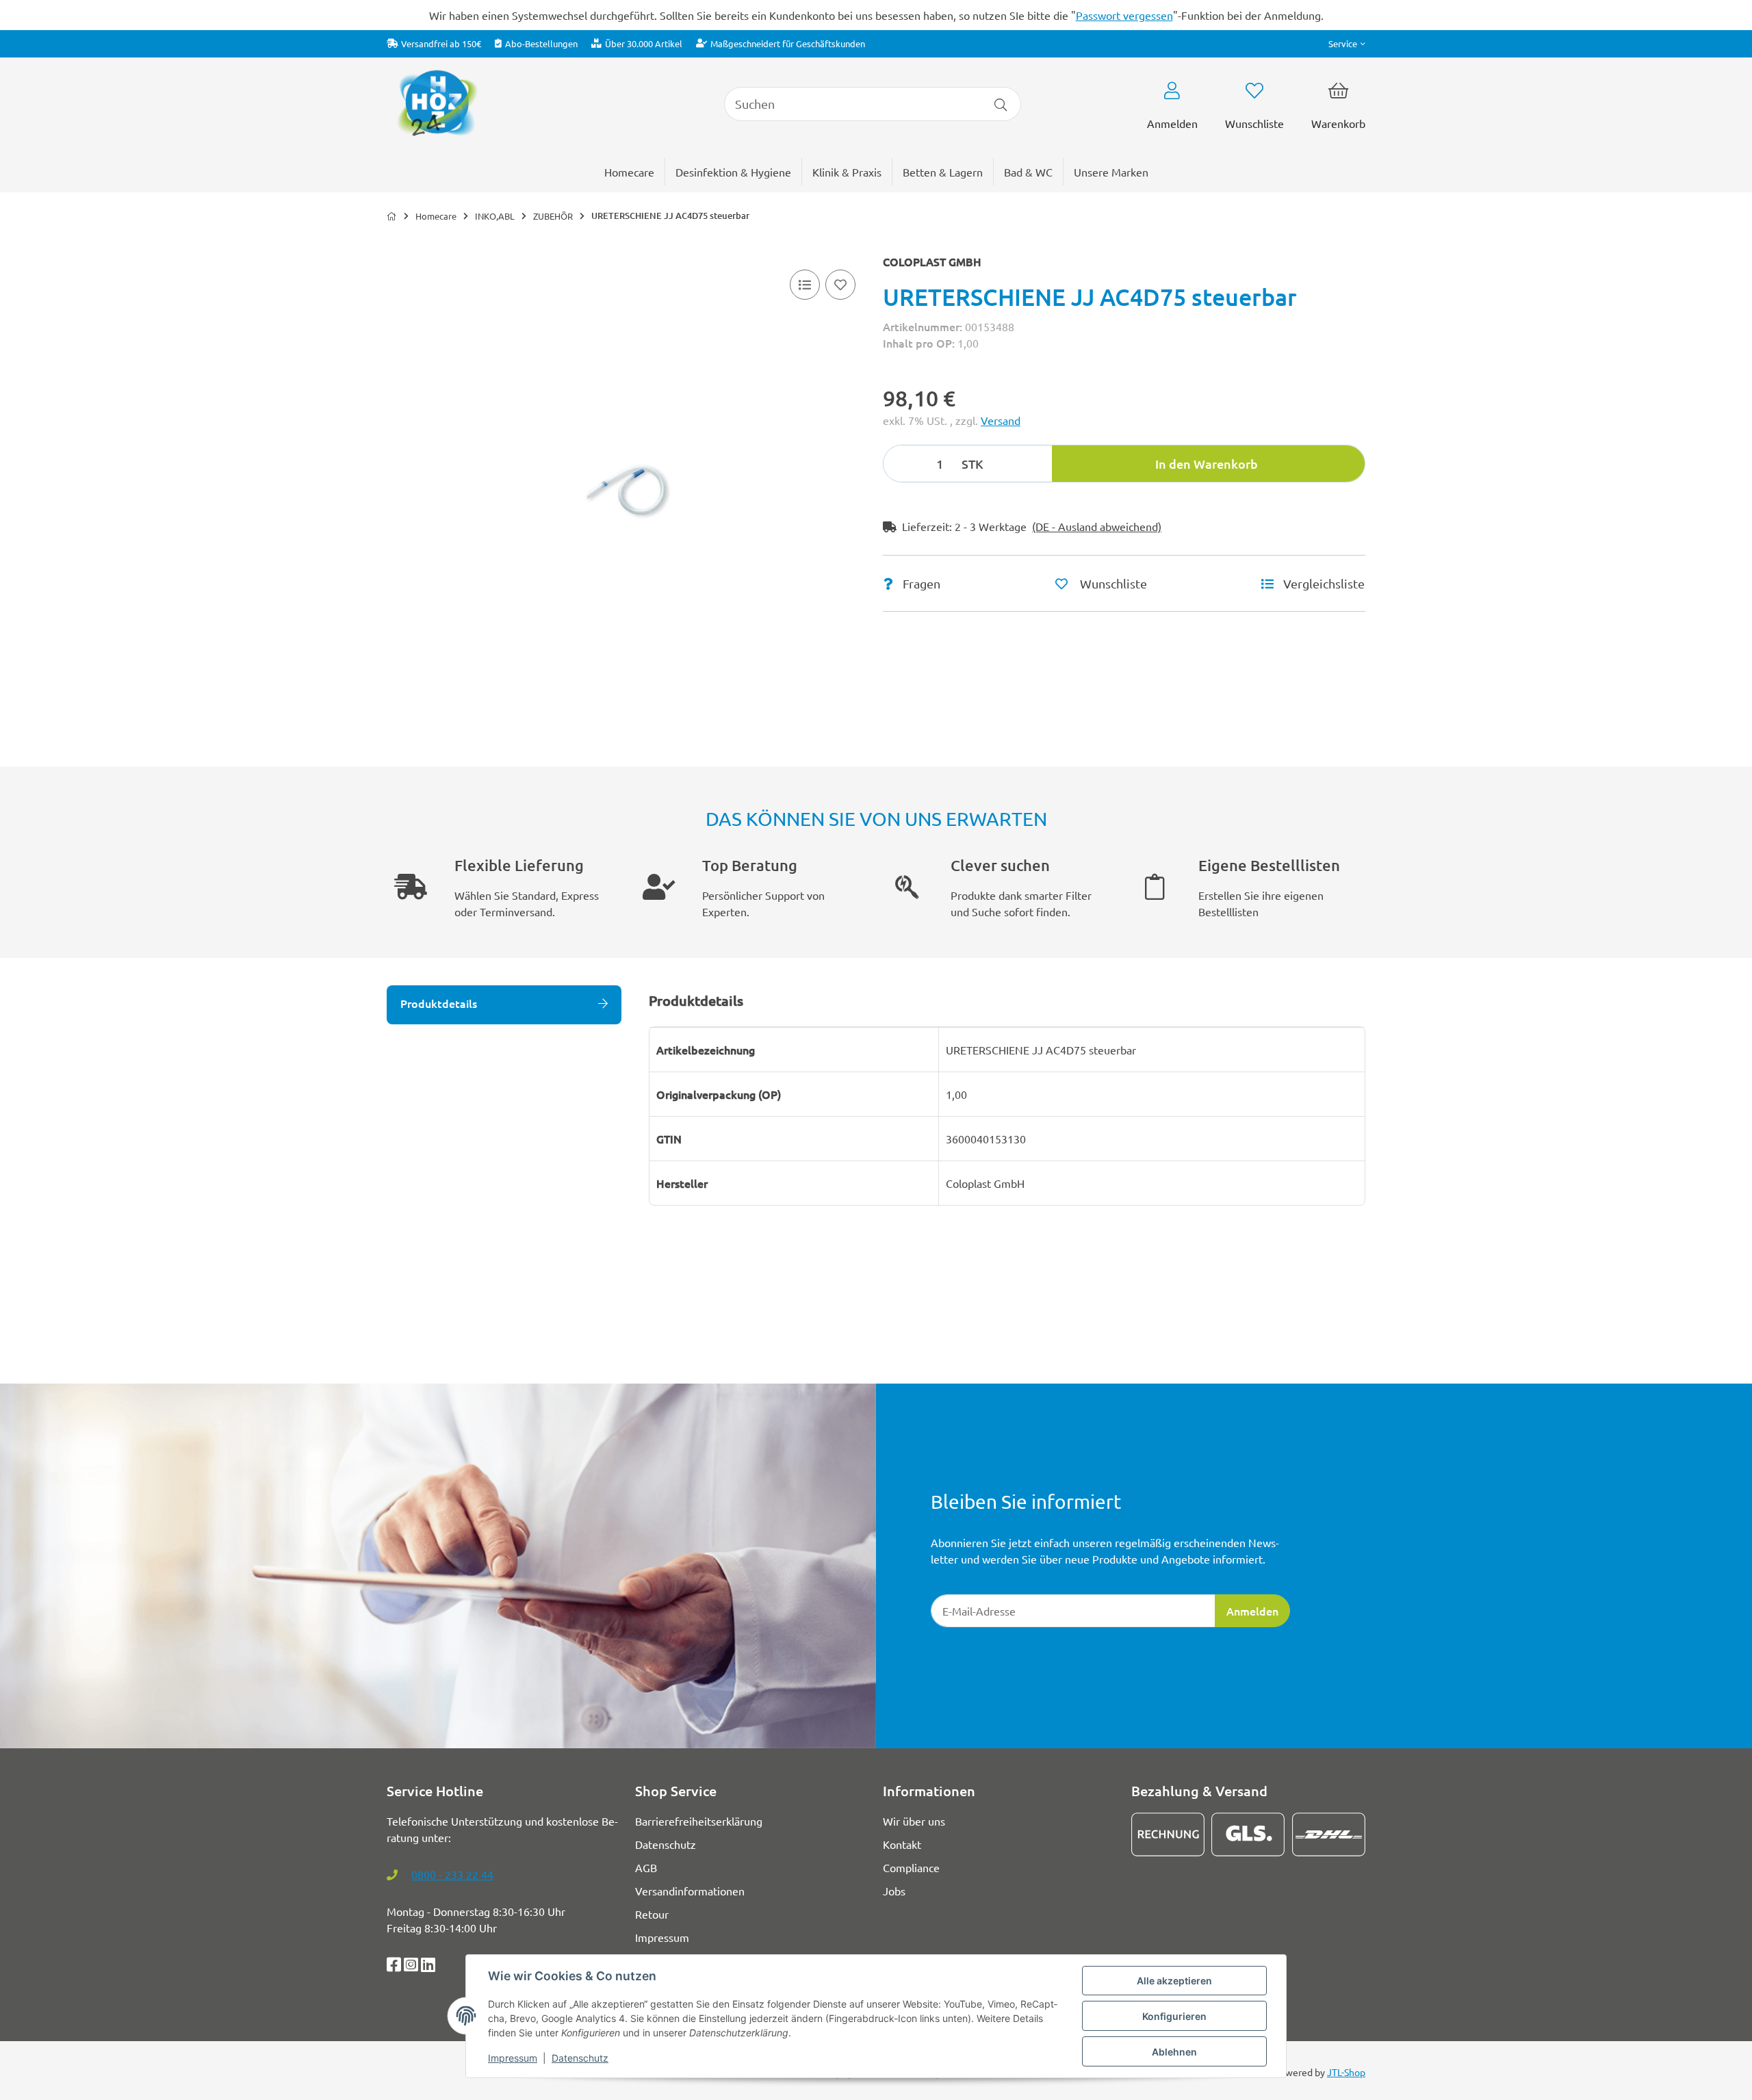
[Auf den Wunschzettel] (840, 285)
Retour (652, 1914)
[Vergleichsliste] (805, 285)
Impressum (513, 2058)
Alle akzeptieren (1174, 1981)
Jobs (894, 1891)
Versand (1001, 420)
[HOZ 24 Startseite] (437, 102)
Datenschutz (580, 2058)
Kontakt (902, 1844)
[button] (1347, 43)
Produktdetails (439, 1003)
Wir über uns (914, 1821)
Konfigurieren (1174, 2016)
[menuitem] (1111, 172)
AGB (646, 1867)
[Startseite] (392, 216)
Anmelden (1252, 1611)
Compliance (911, 1867)
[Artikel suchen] (1001, 104)
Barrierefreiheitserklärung (699, 1821)
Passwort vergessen (1124, 15)
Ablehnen (1174, 2052)
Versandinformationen (690, 1891)
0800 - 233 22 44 (452, 1874)
